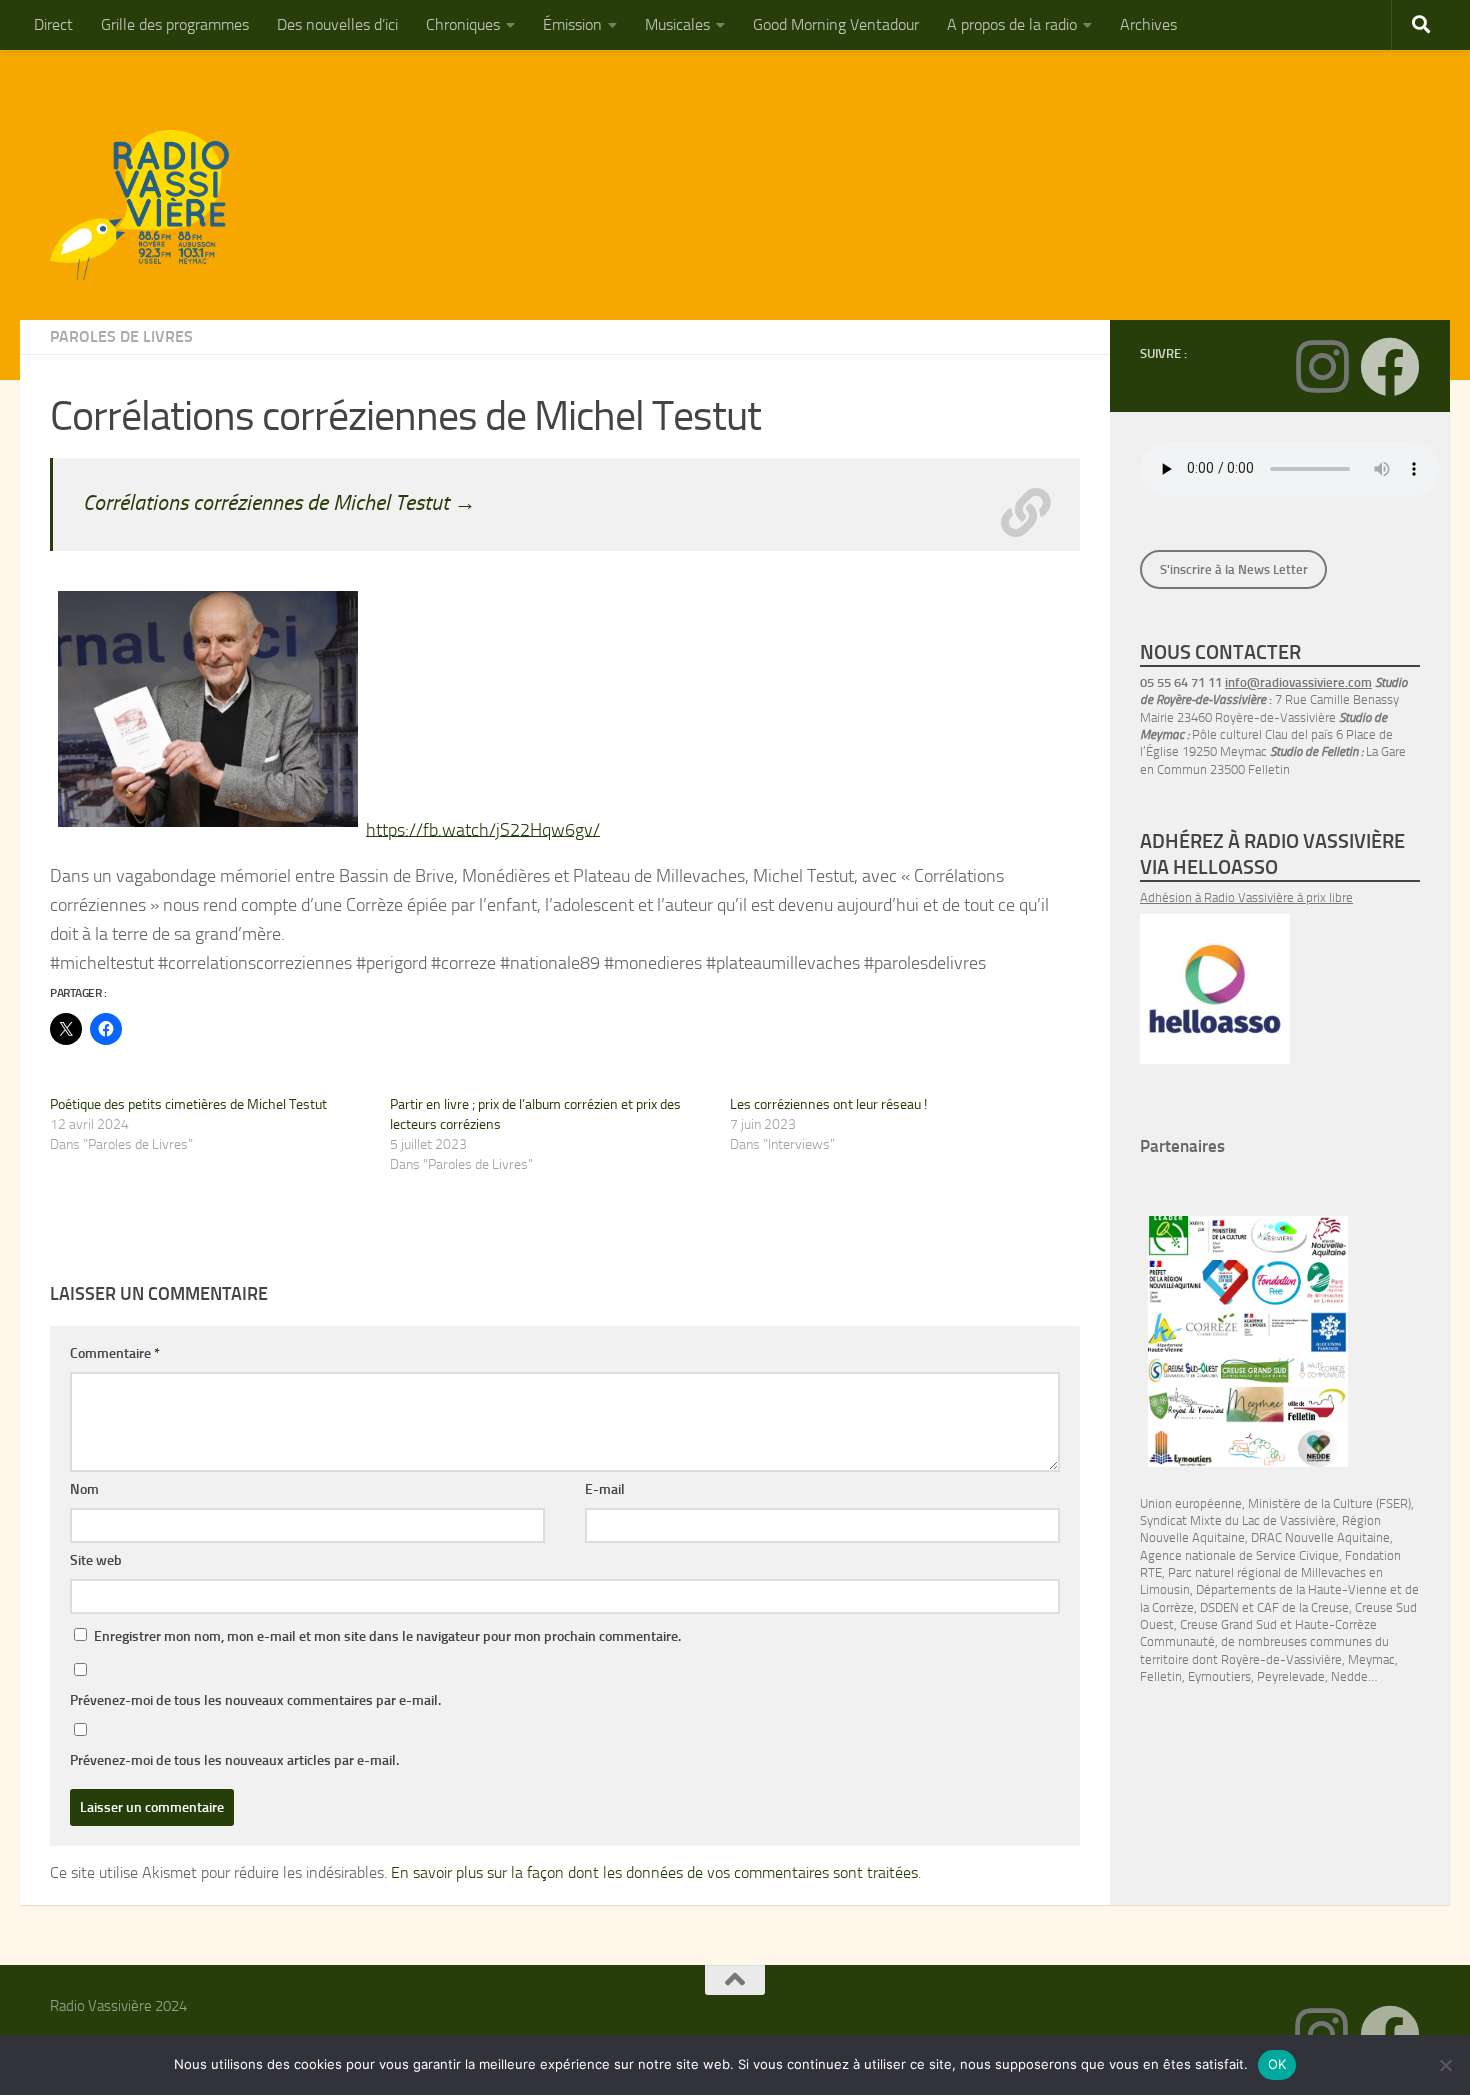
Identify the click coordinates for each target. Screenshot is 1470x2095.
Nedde (1349, 1676)
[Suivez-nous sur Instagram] (1322, 367)
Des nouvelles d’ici (337, 24)
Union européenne (1191, 1503)
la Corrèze (1167, 1607)
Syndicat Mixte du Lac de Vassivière (1238, 1520)
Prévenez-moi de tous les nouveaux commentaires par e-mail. (255, 1700)
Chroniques (463, 24)
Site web (96, 1560)
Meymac (1371, 1659)
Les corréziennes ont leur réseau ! (828, 1104)
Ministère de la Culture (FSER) (1329, 1503)
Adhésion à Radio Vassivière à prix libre (1246, 897)
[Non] (1445, 2065)
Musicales (677, 24)
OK (1277, 2064)
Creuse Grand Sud (1228, 1624)
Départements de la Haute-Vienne (1291, 1589)
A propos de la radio (1012, 24)
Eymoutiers (1219, 1676)
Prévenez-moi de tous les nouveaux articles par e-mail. (234, 1760)
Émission (572, 24)
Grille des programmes (175, 24)
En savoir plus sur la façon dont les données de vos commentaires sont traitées (654, 1872)
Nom (84, 1489)
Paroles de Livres (121, 336)
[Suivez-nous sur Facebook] (1390, 367)
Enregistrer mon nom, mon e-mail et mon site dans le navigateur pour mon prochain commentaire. (387, 1636)
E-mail (605, 1489)
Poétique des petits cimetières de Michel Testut (188, 1104)
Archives (1148, 24)
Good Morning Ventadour (836, 24)
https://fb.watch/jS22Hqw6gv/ (483, 829)
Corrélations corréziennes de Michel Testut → (279, 502)
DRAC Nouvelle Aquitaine (1320, 1537)
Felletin (1161, 1676)
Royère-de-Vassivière (1281, 1659)
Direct (53, 24)
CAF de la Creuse (1303, 1607)
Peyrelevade (1291, 1676)
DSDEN (1219, 1607)
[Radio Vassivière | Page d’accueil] (151, 205)
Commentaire (115, 1353)
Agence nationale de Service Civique (1239, 1555)
